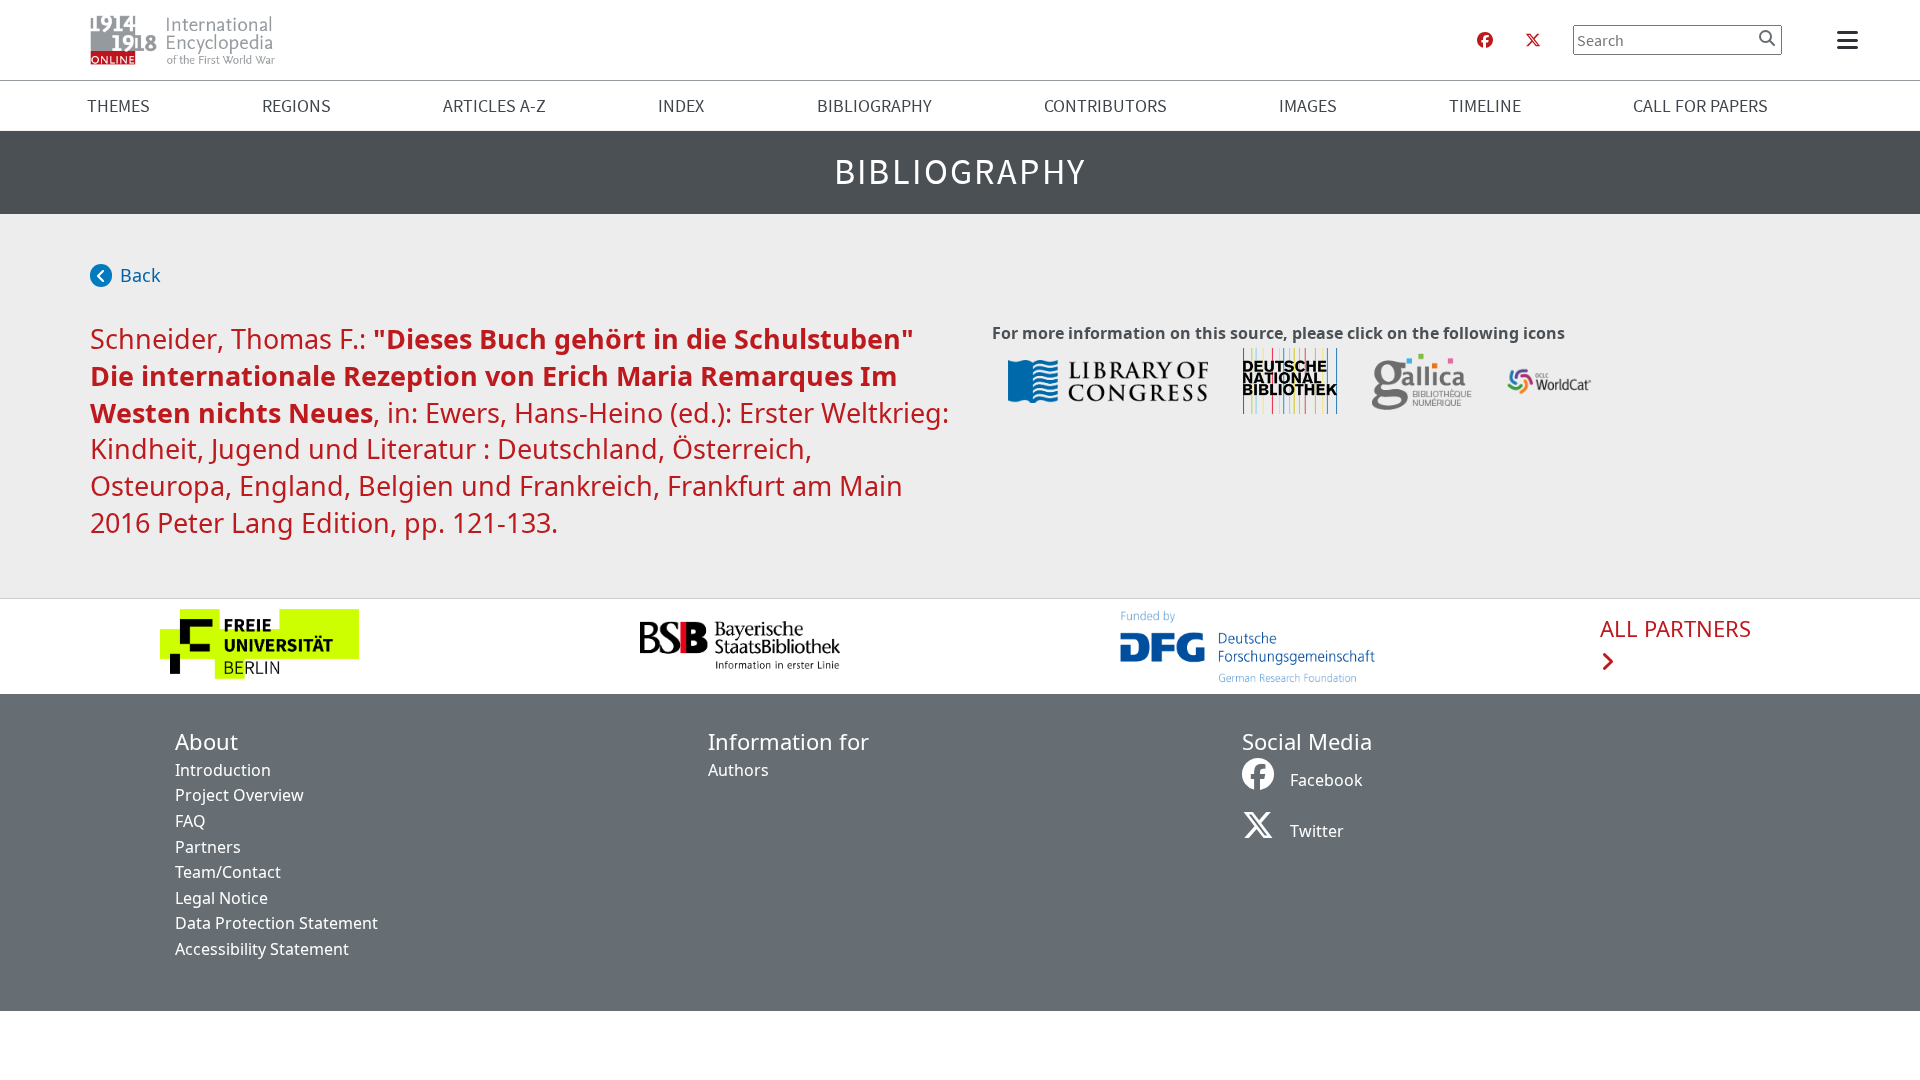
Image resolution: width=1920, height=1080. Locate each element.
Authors (738, 770)
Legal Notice (221, 898)
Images (1308, 105)
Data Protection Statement (276, 923)
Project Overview (239, 795)
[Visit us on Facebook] (1485, 40)
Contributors (1105, 105)
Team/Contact (228, 872)
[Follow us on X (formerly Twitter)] (1533, 40)
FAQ (190, 821)
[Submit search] (1767, 38)
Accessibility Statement (262, 949)
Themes (118, 105)
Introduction (223, 770)
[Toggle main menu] (1851, 40)
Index (681, 105)
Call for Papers (1700, 105)
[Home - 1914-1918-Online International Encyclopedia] (190, 40)
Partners (208, 847)
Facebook (1326, 780)
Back (140, 275)
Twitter (1317, 831)
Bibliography (874, 105)
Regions (296, 105)
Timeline (1485, 105)
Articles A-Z (494, 105)
